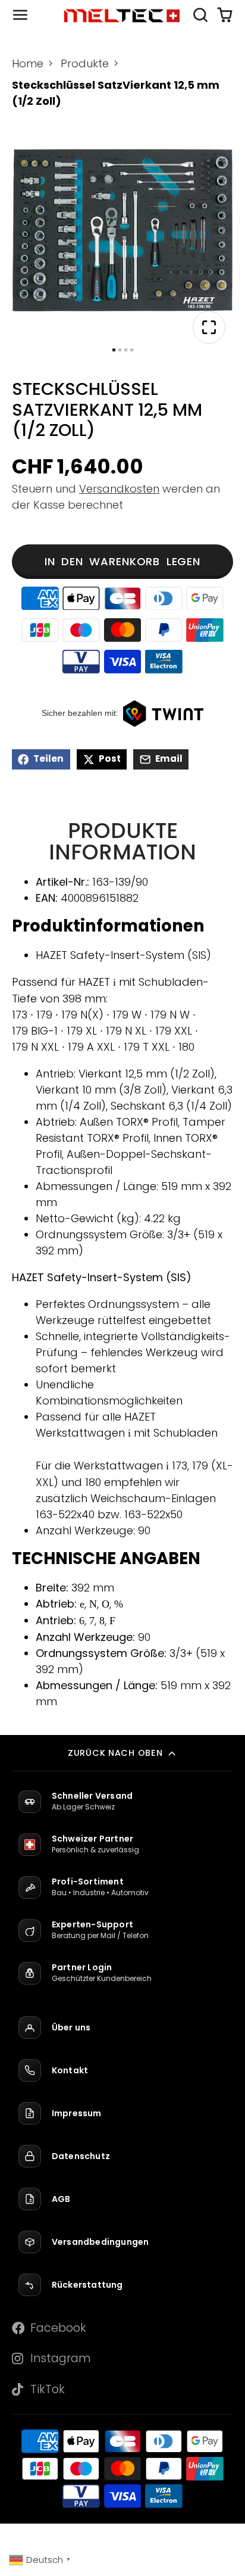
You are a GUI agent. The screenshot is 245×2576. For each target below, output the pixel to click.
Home (28, 63)
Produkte (85, 63)
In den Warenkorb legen (122, 561)
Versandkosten (119, 489)
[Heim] (122, 15)
